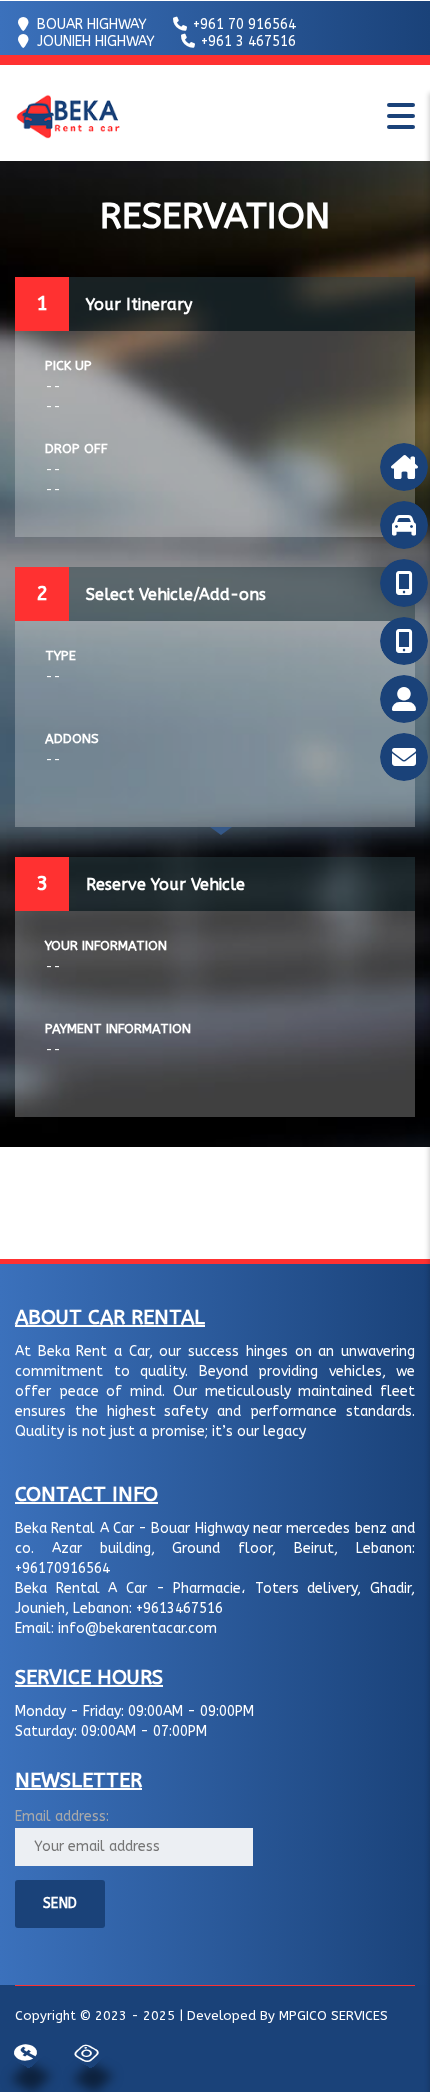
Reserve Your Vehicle (165, 884)
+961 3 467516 (246, 41)
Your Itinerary (139, 304)
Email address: (62, 1816)
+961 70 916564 (242, 24)
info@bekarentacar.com (137, 1628)
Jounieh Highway (94, 41)
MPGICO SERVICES (333, 2015)
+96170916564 (62, 1568)
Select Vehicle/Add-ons (176, 594)
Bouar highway (90, 24)
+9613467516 (179, 1608)
